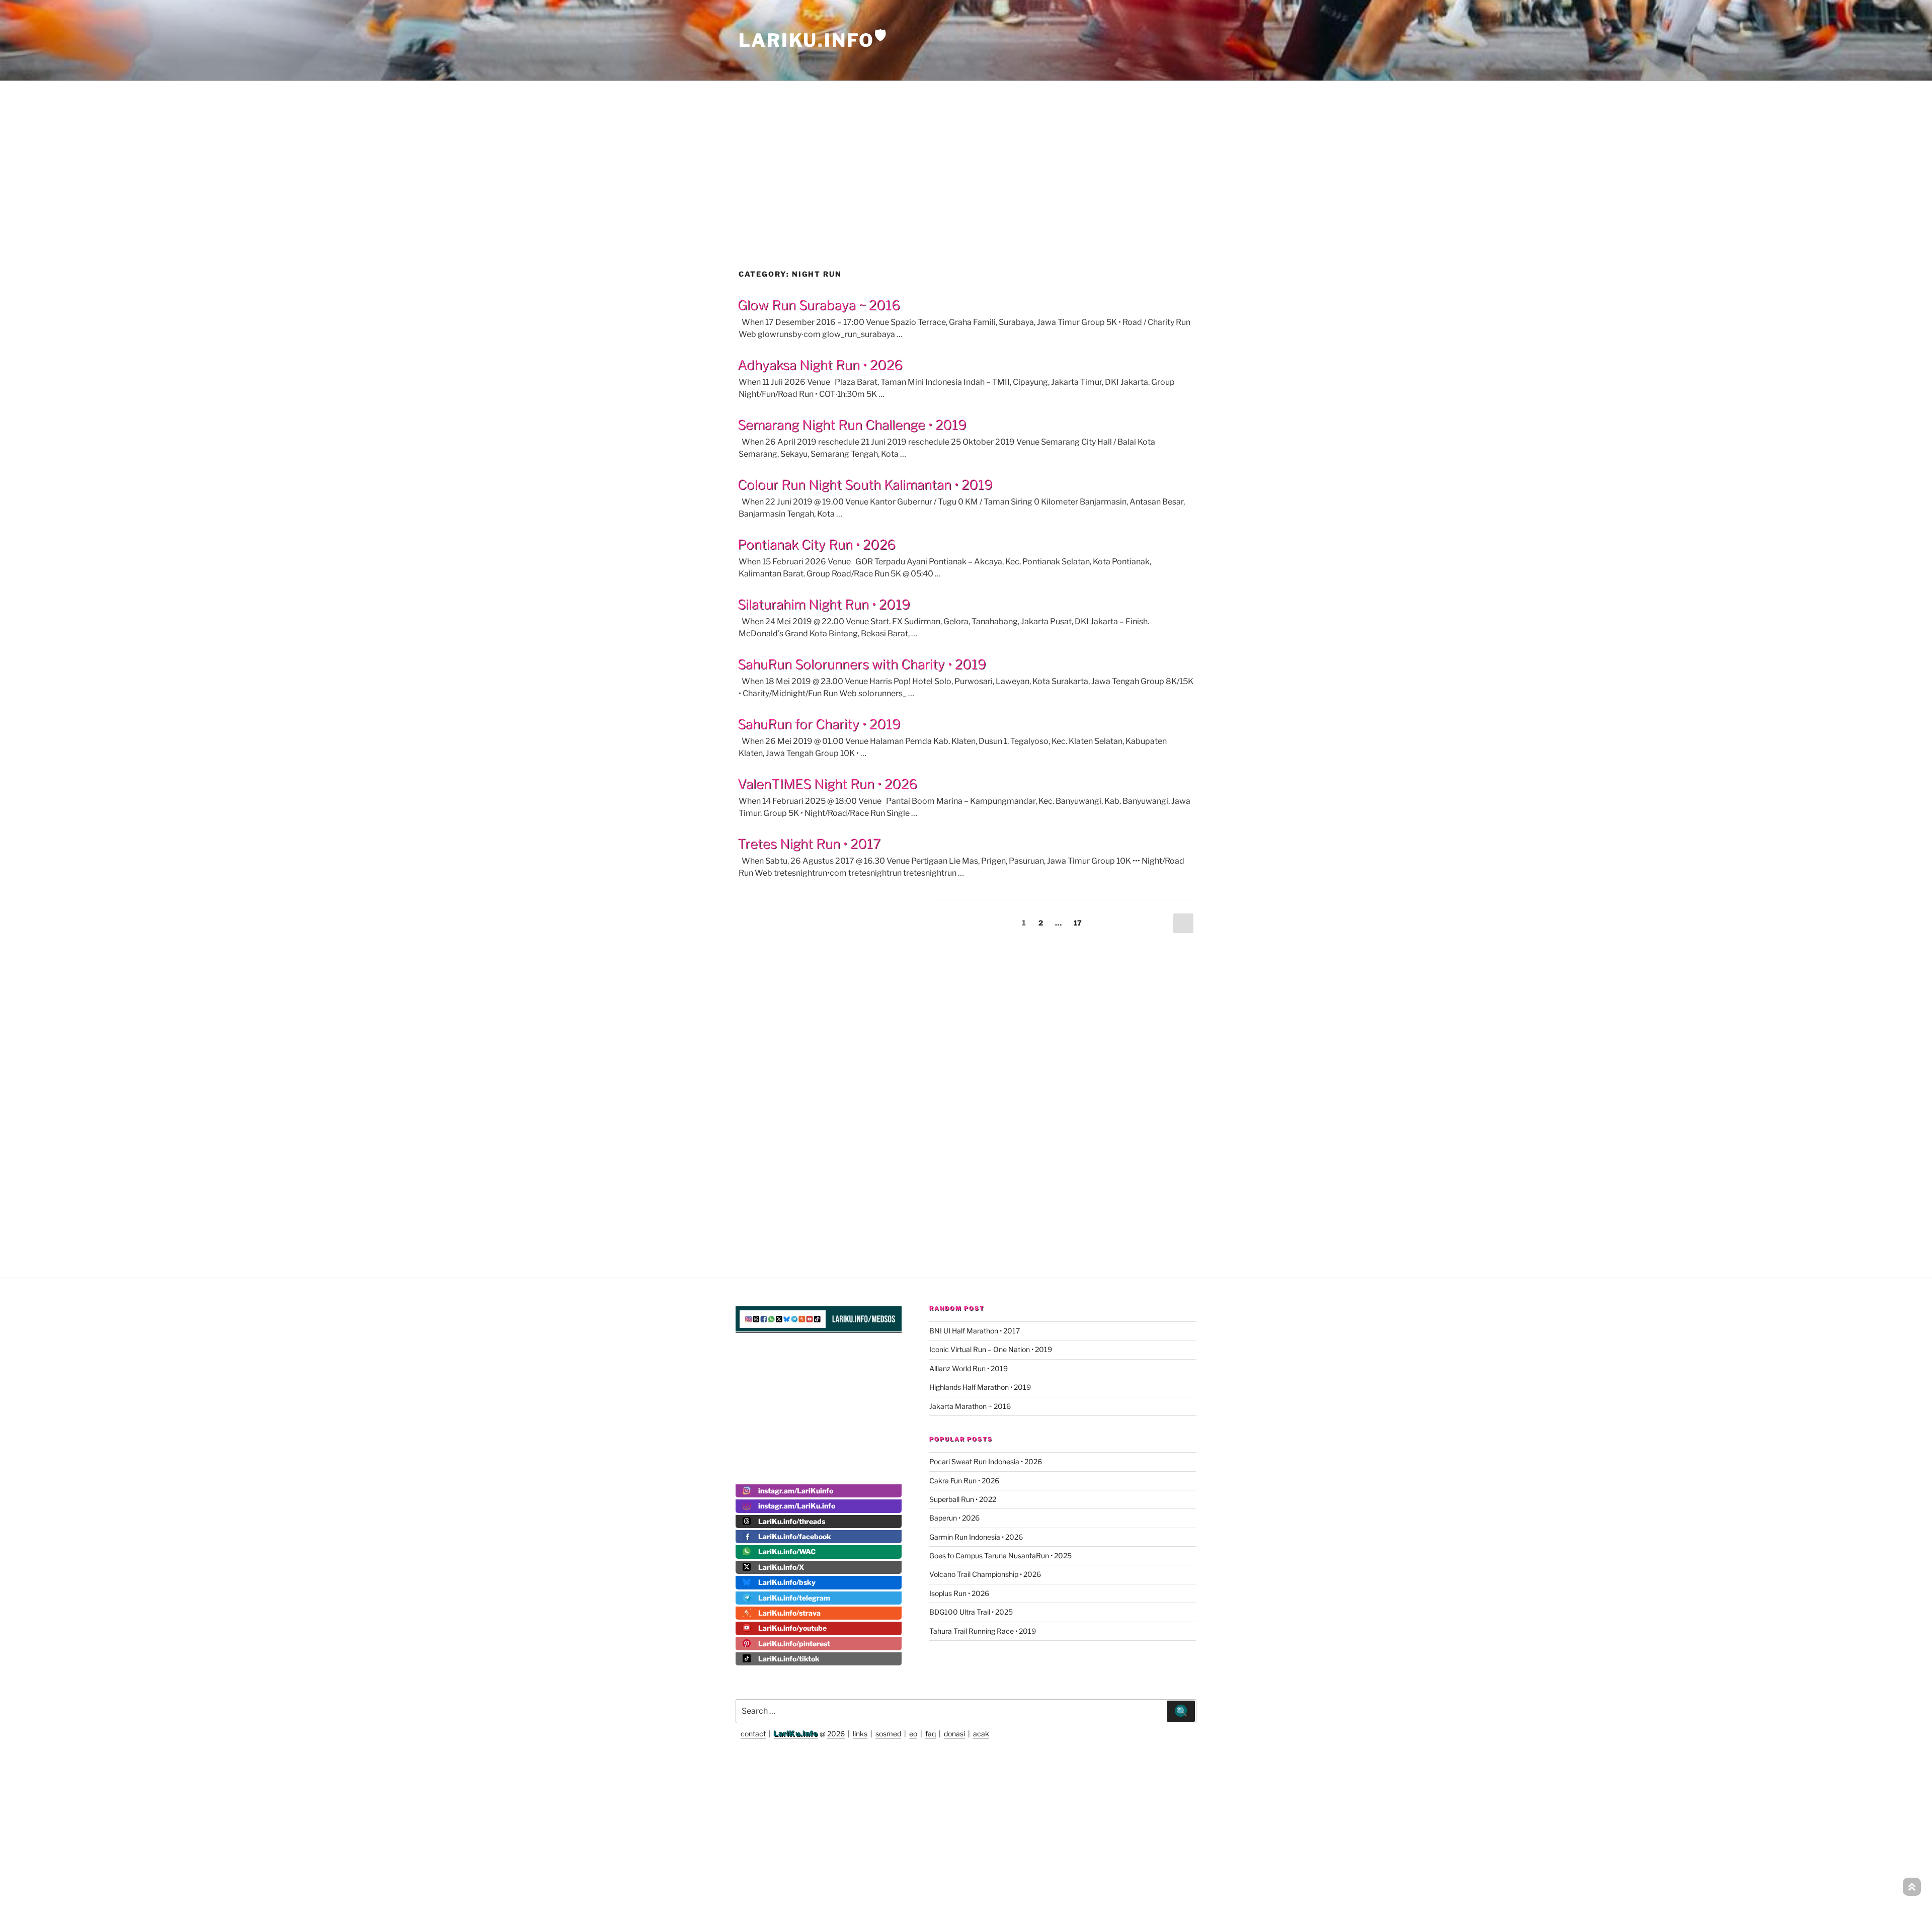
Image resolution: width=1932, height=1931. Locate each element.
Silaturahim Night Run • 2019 (824, 604)
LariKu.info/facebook (795, 1536)
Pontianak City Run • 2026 (817, 544)
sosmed (888, 1734)
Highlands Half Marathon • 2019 (980, 1387)
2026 (836, 1734)
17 (1080, 922)
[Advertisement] (966, 153)
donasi (954, 1734)
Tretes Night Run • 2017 (809, 844)
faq (931, 1734)
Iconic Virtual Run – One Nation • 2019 (991, 1349)
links (860, 1734)
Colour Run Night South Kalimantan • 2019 (865, 485)
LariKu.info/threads (792, 1521)
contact (753, 1734)
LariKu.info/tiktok (789, 1659)
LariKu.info (796, 1734)
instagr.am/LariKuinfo (796, 1491)
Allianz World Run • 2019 (969, 1368)
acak (981, 1734)
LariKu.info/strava (789, 1613)
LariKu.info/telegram (794, 1598)
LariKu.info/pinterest (794, 1644)
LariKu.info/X (781, 1567)
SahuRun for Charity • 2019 (819, 724)
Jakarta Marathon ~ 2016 (970, 1406)
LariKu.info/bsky (787, 1582)
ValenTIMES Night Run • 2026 (827, 784)
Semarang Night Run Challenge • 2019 (852, 425)
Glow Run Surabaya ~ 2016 (819, 305)
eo (913, 1734)
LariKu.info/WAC (787, 1551)
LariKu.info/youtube (792, 1628)
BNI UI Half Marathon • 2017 (975, 1331)
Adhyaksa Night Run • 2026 (820, 365)
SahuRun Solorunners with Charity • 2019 (862, 664)
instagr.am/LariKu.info (797, 1506)
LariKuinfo (813, 40)
